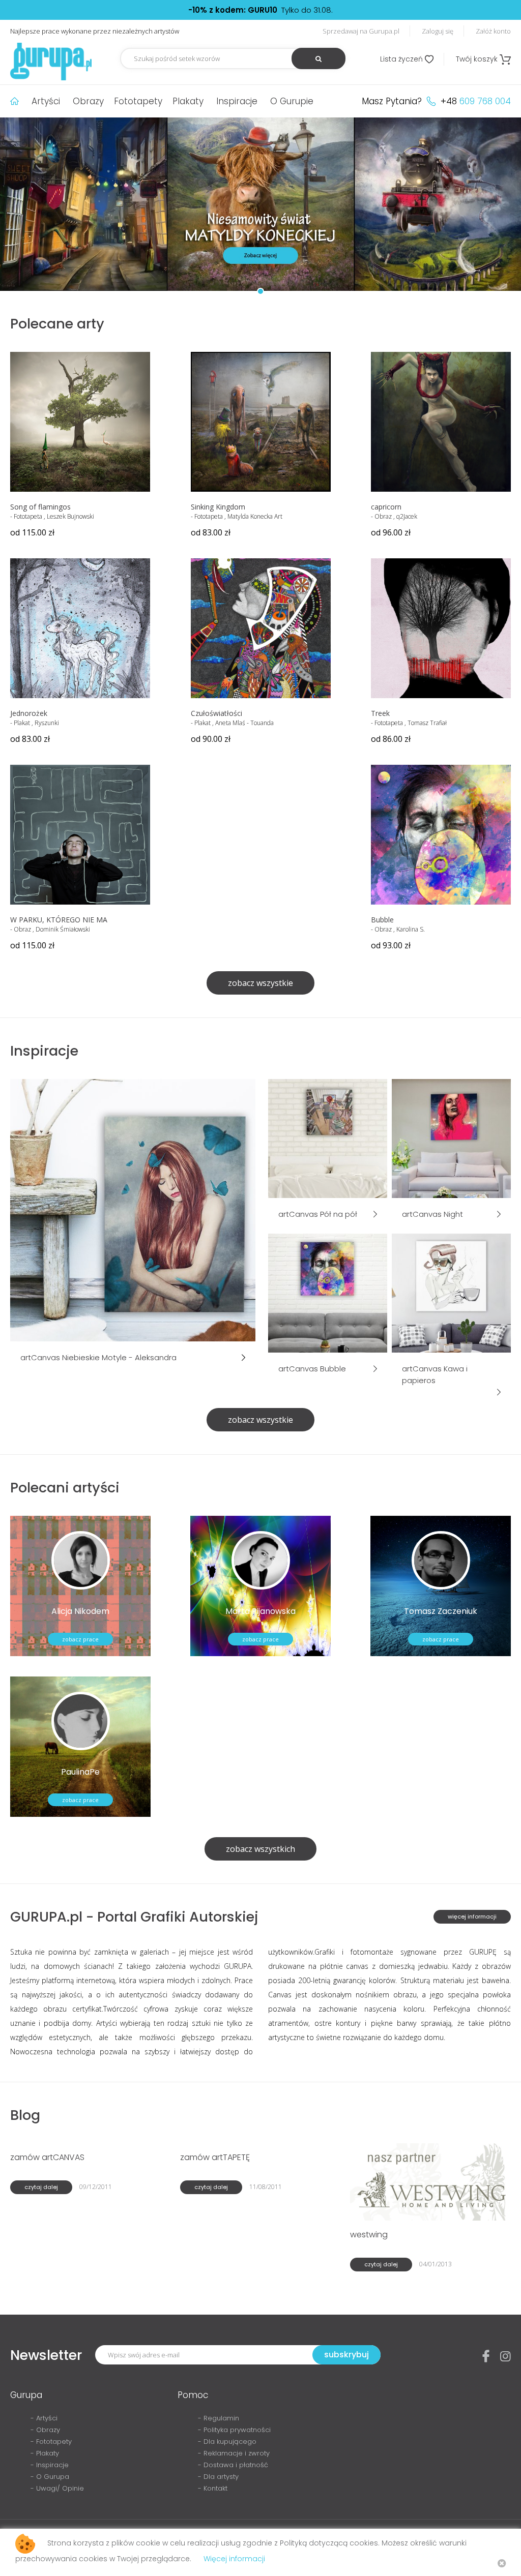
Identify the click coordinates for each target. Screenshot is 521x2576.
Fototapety (138, 101)
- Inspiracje (50, 2465)
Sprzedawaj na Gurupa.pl (361, 31)
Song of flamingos (40, 507)
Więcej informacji (234, 2559)
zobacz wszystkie (260, 983)
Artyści (46, 101)
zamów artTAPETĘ (215, 2157)
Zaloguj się (438, 31)
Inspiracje (237, 101)
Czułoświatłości (216, 713)
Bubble (382, 920)
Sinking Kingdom (218, 507)
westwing (369, 2235)
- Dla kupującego (227, 2442)
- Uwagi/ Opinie (57, 2488)
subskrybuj (346, 2355)
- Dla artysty (218, 2477)
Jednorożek (29, 713)
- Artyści (44, 2418)
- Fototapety (51, 2442)
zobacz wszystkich (260, 1849)
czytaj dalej (41, 2187)
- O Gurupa (50, 2477)
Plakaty (188, 101)
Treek (380, 713)
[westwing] (430, 2181)
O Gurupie (292, 101)
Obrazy (88, 101)
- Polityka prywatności (234, 2430)
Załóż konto (493, 31)
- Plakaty (45, 2453)
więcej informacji (472, 1916)
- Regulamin (219, 2418)
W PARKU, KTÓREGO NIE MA (59, 920)
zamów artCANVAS (47, 2157)
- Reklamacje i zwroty (234, 2453)
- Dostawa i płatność (233, 2465)
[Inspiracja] (133, 1209)
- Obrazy (45, 2430)
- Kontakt (213, 2488)
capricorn (386, 507)
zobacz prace (80, 1639)
